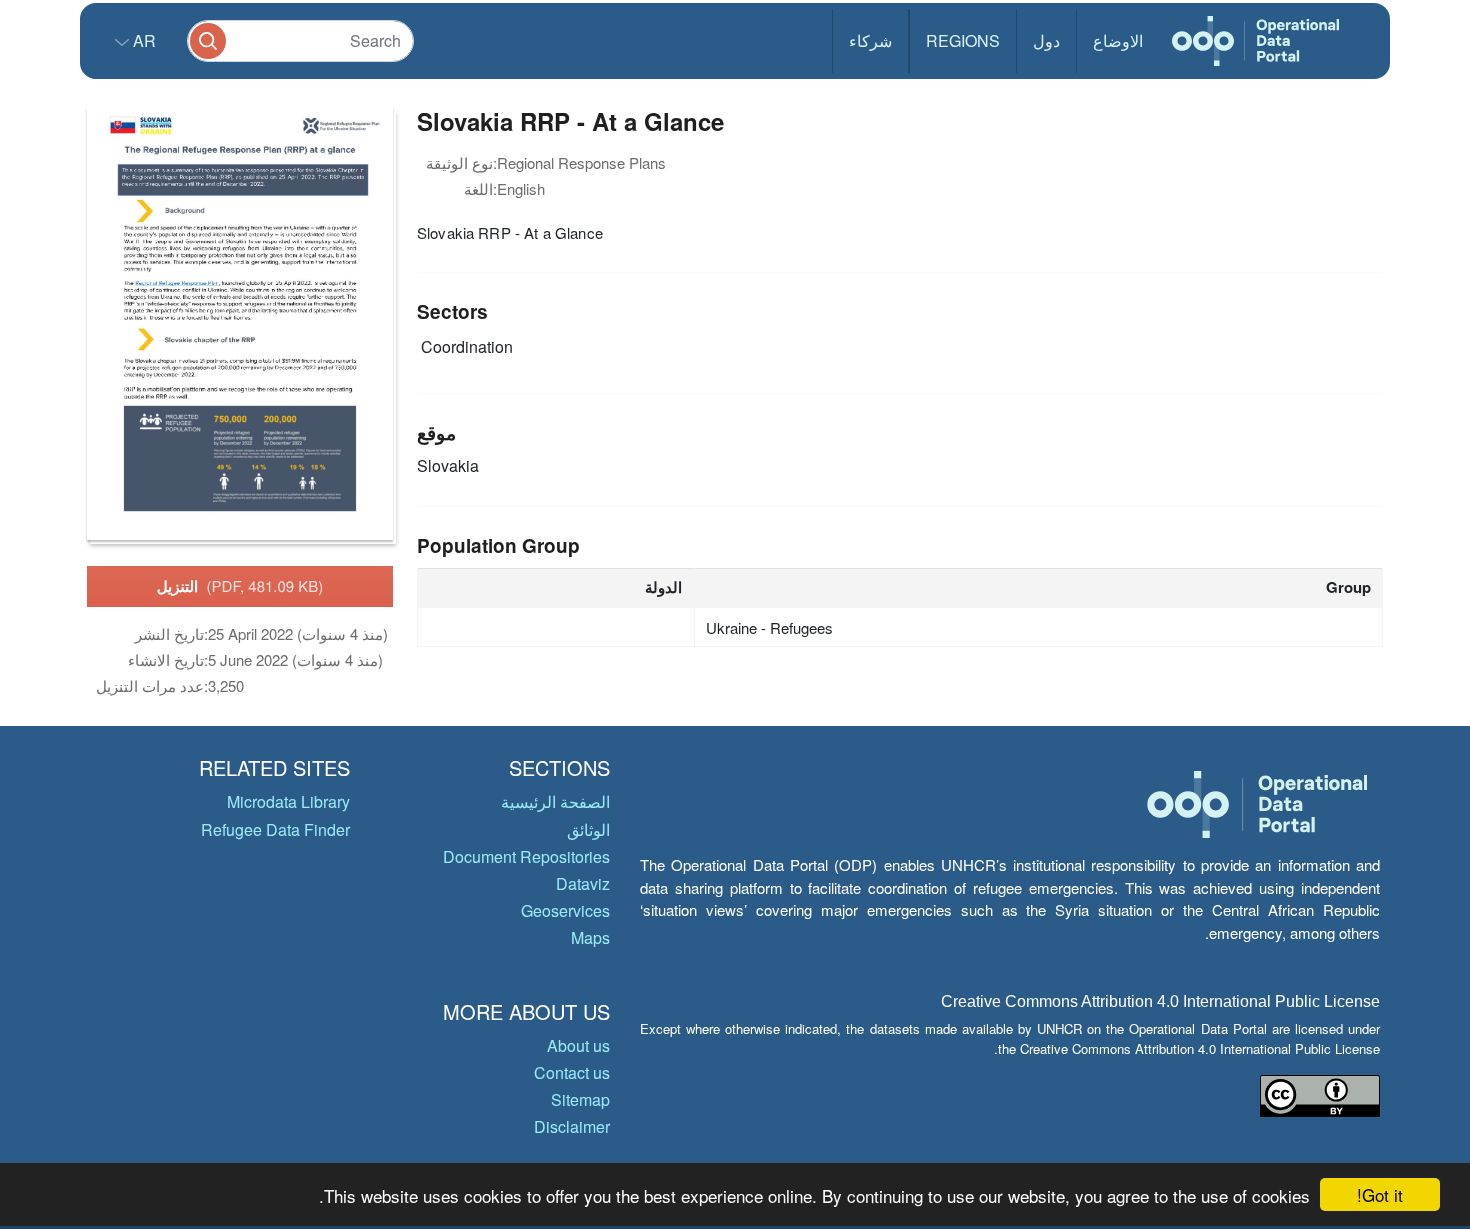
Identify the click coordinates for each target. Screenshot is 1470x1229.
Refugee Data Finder (275, 829)
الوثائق (588, 829)
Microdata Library (288, 801)
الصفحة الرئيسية (555, 801)
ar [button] (142, 40)
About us (578, 1045)
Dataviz (583, 883)
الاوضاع (1118, 40)
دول (1046, 40)
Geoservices (565, 910)
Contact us (572, 1072)
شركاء (870, 40)
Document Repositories (526, 856)
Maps (590, 937)
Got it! (1380, 1194)
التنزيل (240, 586)
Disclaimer (572, 1126)
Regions (963, 40)
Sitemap (580, 1099)
